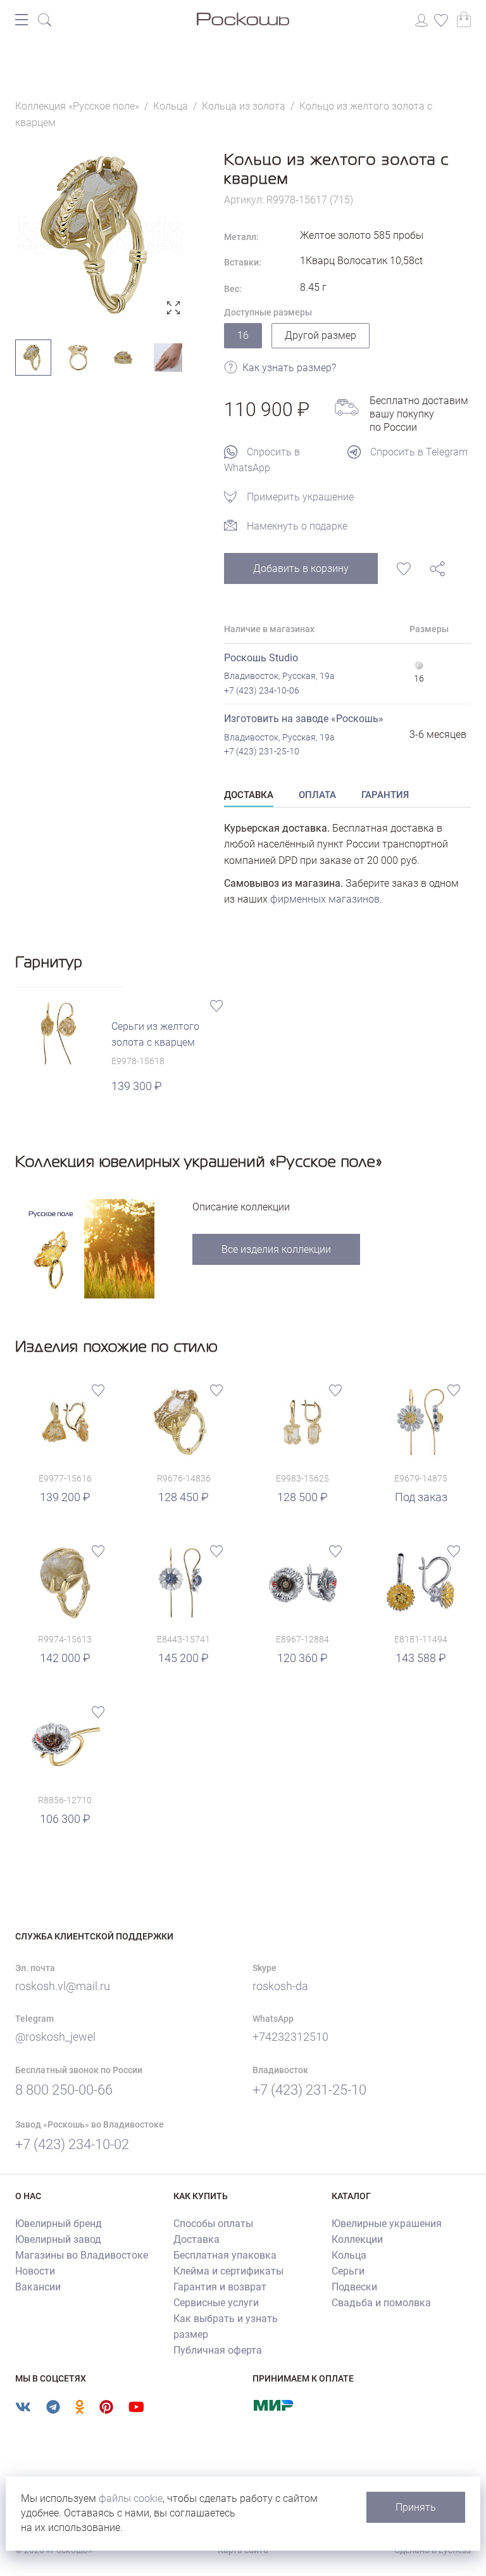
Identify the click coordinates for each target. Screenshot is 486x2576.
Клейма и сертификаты (228, 2271)
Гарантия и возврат (220, 2287)
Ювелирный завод (58, 2239)
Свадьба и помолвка (381, 2303)
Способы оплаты (213, 2224)
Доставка (196, 2239)
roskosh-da (280, 1986)
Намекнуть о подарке (297, 526)
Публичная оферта (218, 2350)
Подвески (354, 2287)
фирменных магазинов (325, 899)
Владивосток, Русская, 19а (279, 676)
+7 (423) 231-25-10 (262, 751)
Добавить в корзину (301, 568)
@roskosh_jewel (55, 2037)
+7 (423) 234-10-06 (262, 690)
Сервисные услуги (216, 2303)
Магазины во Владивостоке (82, 2255)
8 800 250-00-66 (64, 2090)
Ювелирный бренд (59, 2224)
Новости (35, 2271)
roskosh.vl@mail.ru (63, 1986)
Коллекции (357, 2239)
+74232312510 (290, 2037)
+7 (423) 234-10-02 (72, 2144)
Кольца (349, 2255)
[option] (101, 235)
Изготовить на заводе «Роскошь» (304, 719)
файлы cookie (131, 2498)
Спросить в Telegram (419, 452)
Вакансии (38, 2287)
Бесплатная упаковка (225, 2255)
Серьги (348, 2271)
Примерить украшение (300, 497)
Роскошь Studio (261, 658)
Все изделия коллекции (276, 1249)
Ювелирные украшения (387, 2224)
